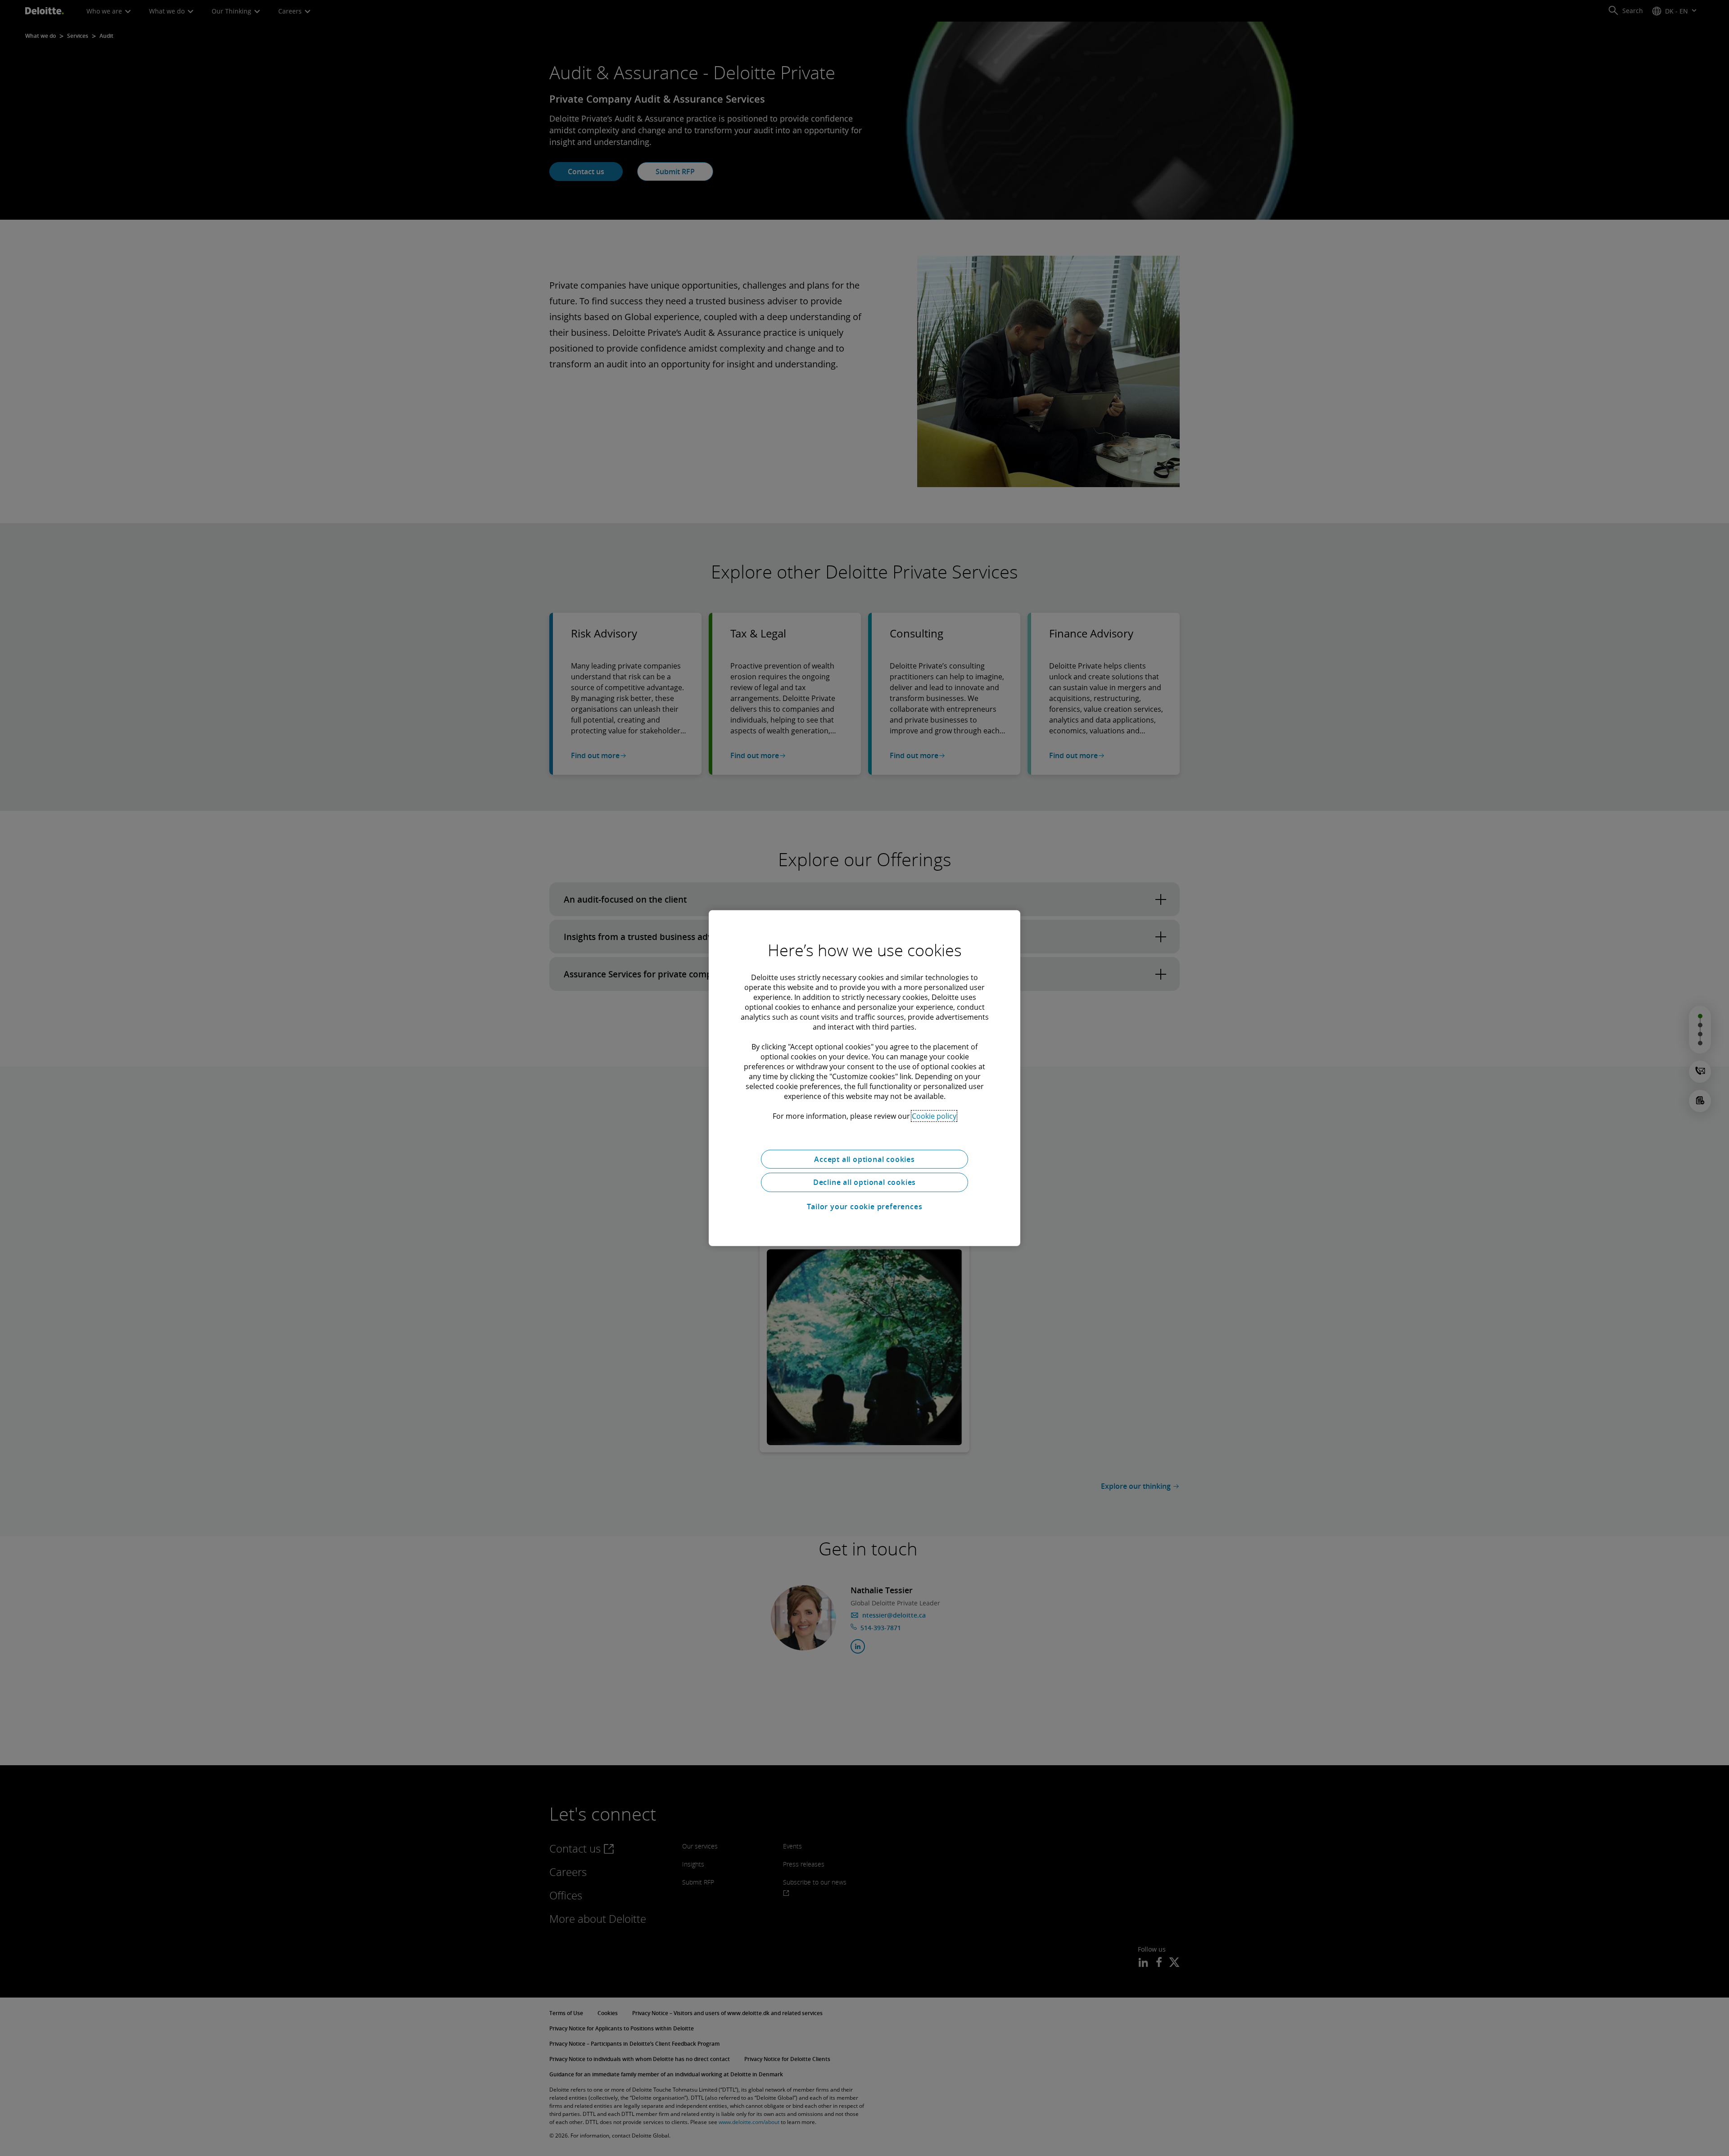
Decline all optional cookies (864, 1182)
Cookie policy (934, 1116)
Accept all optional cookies (864, 1159)
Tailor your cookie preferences (865, 1207)
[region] (864, 1078)
